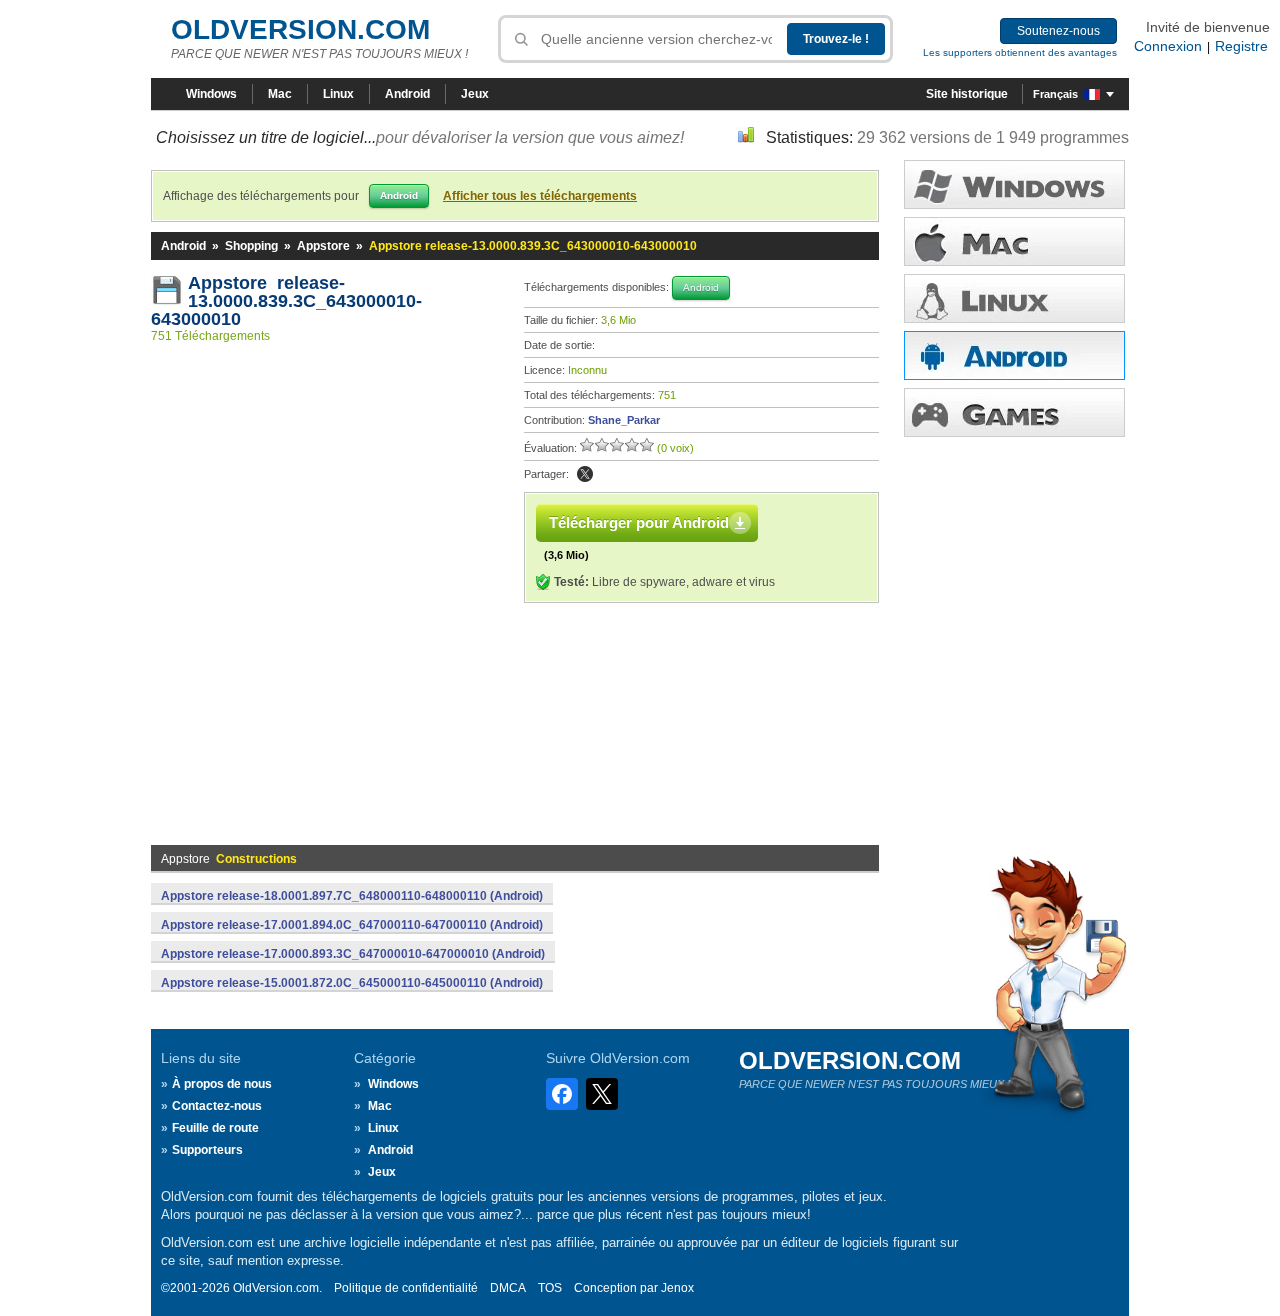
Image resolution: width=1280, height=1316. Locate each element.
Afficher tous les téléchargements (540, 196)
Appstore (323, 246)
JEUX (1014, 412)
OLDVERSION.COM (300, 29)
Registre (1241, 46)
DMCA (508, 1288)
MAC (1014, 241)
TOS (550, 1288)
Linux (338, 94)
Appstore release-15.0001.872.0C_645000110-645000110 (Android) (352, 983)
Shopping (251, 246)
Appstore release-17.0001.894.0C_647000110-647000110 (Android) (352, 925)
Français (1055, 94)
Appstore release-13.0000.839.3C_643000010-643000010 (286, 301)
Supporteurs (207, 1150)
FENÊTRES (1014, 184)
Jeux (475, 94)
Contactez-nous (217, 1106)
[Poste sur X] (585, 474)
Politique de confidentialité (406, 1288)
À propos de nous (222, 1084)
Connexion (1168, 46)
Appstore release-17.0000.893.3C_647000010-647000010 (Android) (353, 954)
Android (407, 94)
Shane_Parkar (624, 420)
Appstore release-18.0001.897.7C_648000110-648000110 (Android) (352, 896)
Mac (280, 94)
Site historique (967, 94)
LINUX (1014, 298)
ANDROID (1014, 355)
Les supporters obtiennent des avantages (1020, 52)
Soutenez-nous (1058, 31)
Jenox (677, 1288)
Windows (211, 94)
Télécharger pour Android (639, 522)
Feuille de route (215, 1128)
